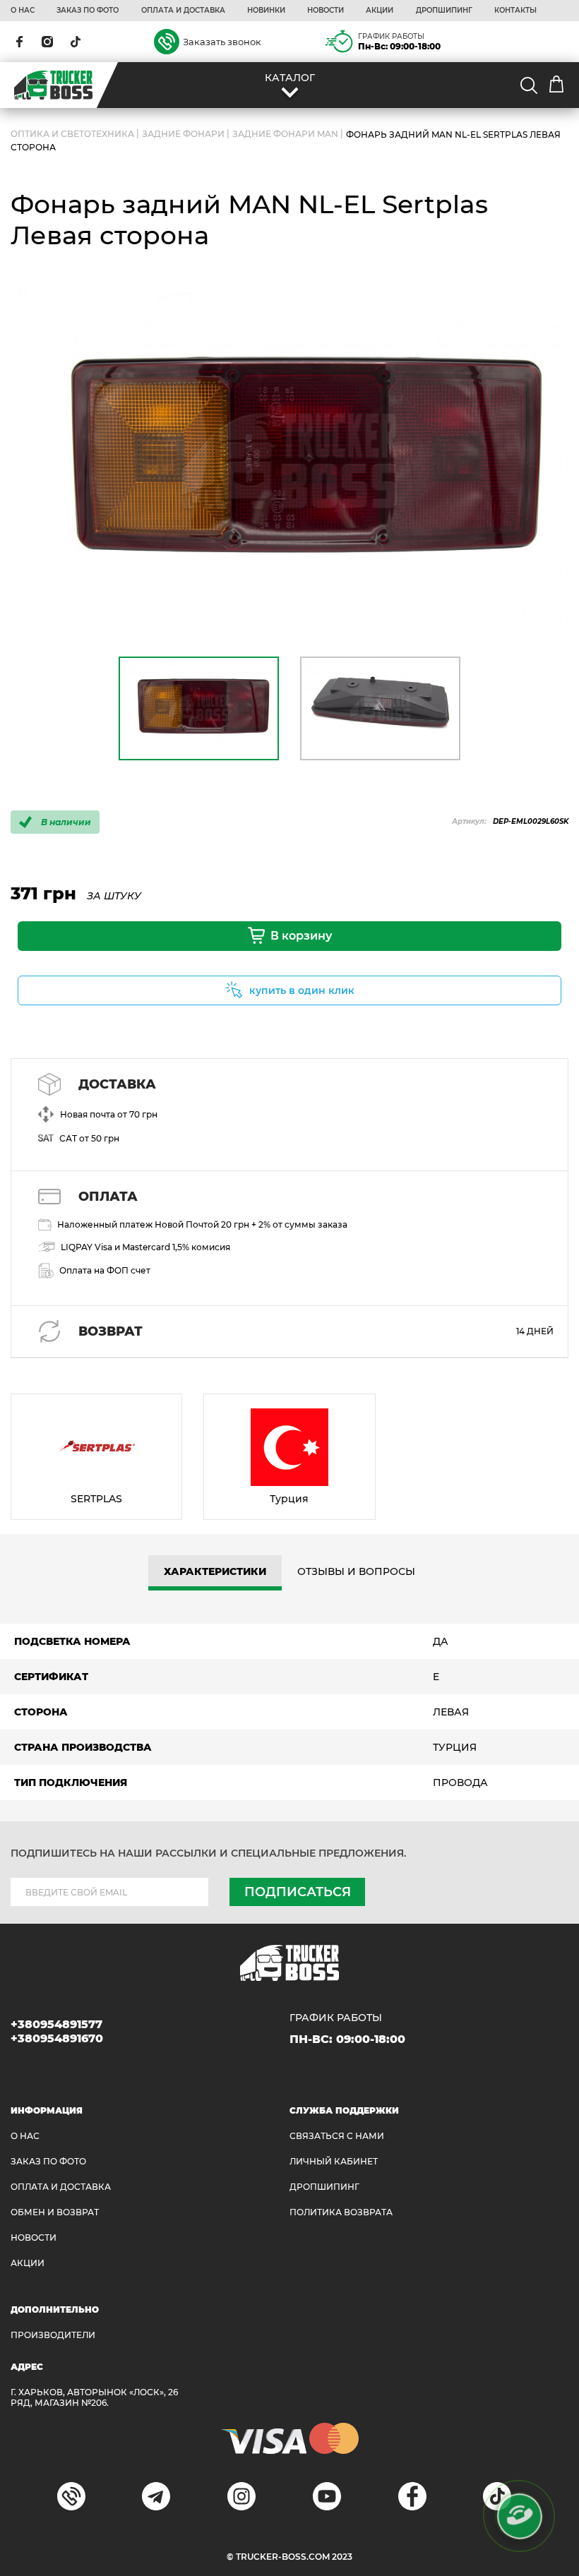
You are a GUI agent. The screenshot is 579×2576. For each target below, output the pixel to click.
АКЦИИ (380, 11)
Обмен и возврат (55, 2212)
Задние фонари (183, 134)
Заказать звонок (222, 42)
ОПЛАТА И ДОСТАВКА (183, 11)
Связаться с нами (337, 2136)
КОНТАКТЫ (515, 11)
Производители (53, 2335)
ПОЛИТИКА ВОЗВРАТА (341, 2212)
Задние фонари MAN (285, 134)
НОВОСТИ (326, 11)
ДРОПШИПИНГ (444, 11)
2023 (342, 2557)
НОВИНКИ (266, 11)
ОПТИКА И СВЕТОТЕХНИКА (72, 134)
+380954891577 (56, 2024)
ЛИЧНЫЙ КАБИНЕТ (334, 2161)
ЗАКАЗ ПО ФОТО (88, 11)
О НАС (23, 11)
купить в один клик (302, 990)
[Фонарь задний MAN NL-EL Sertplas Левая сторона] (289, 462)
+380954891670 (57, 2038)
